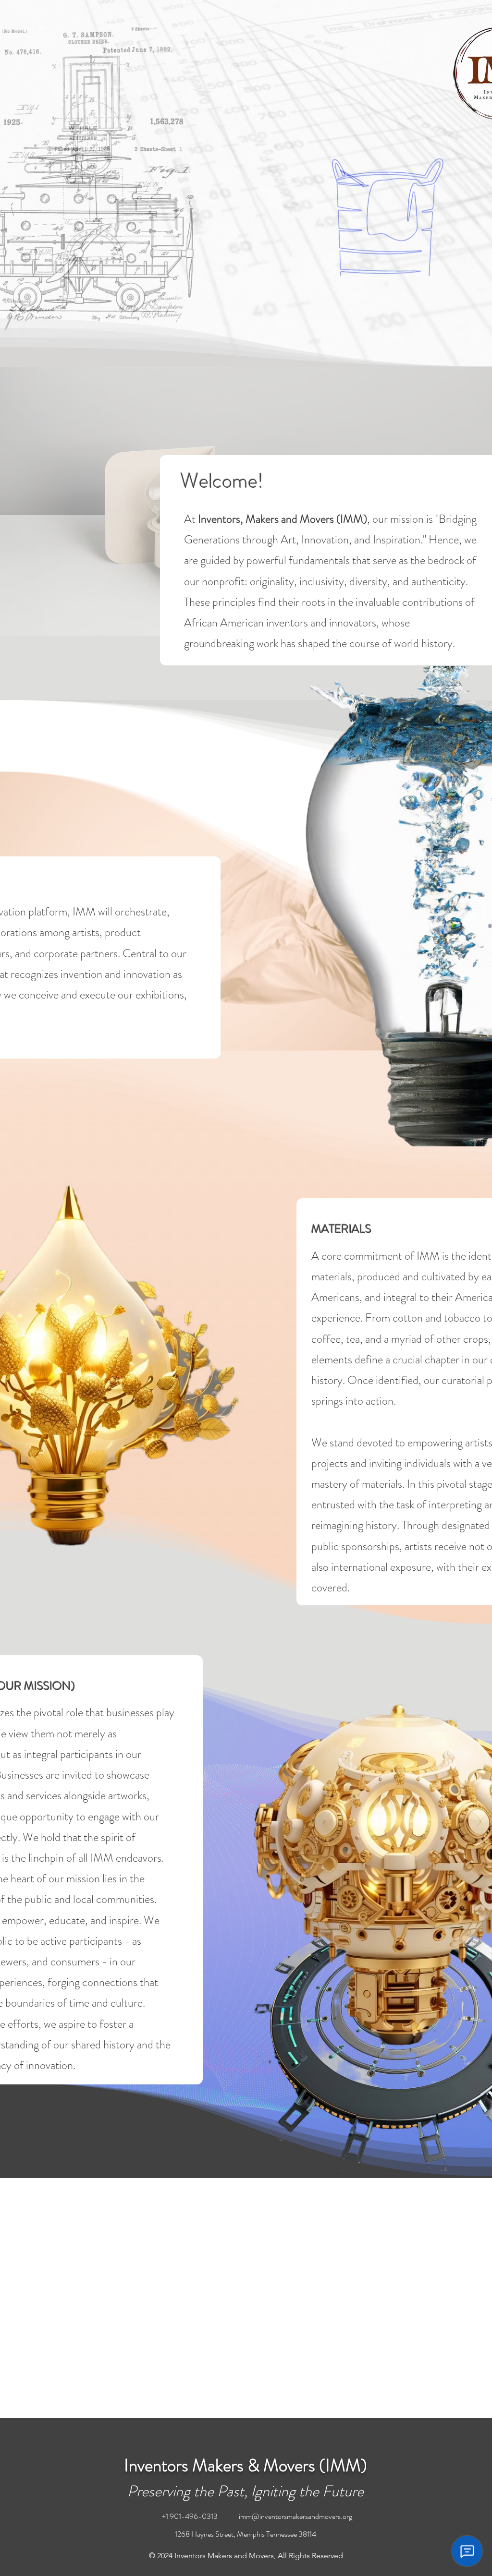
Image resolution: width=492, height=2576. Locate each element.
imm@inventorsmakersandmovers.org (295, 2516)
